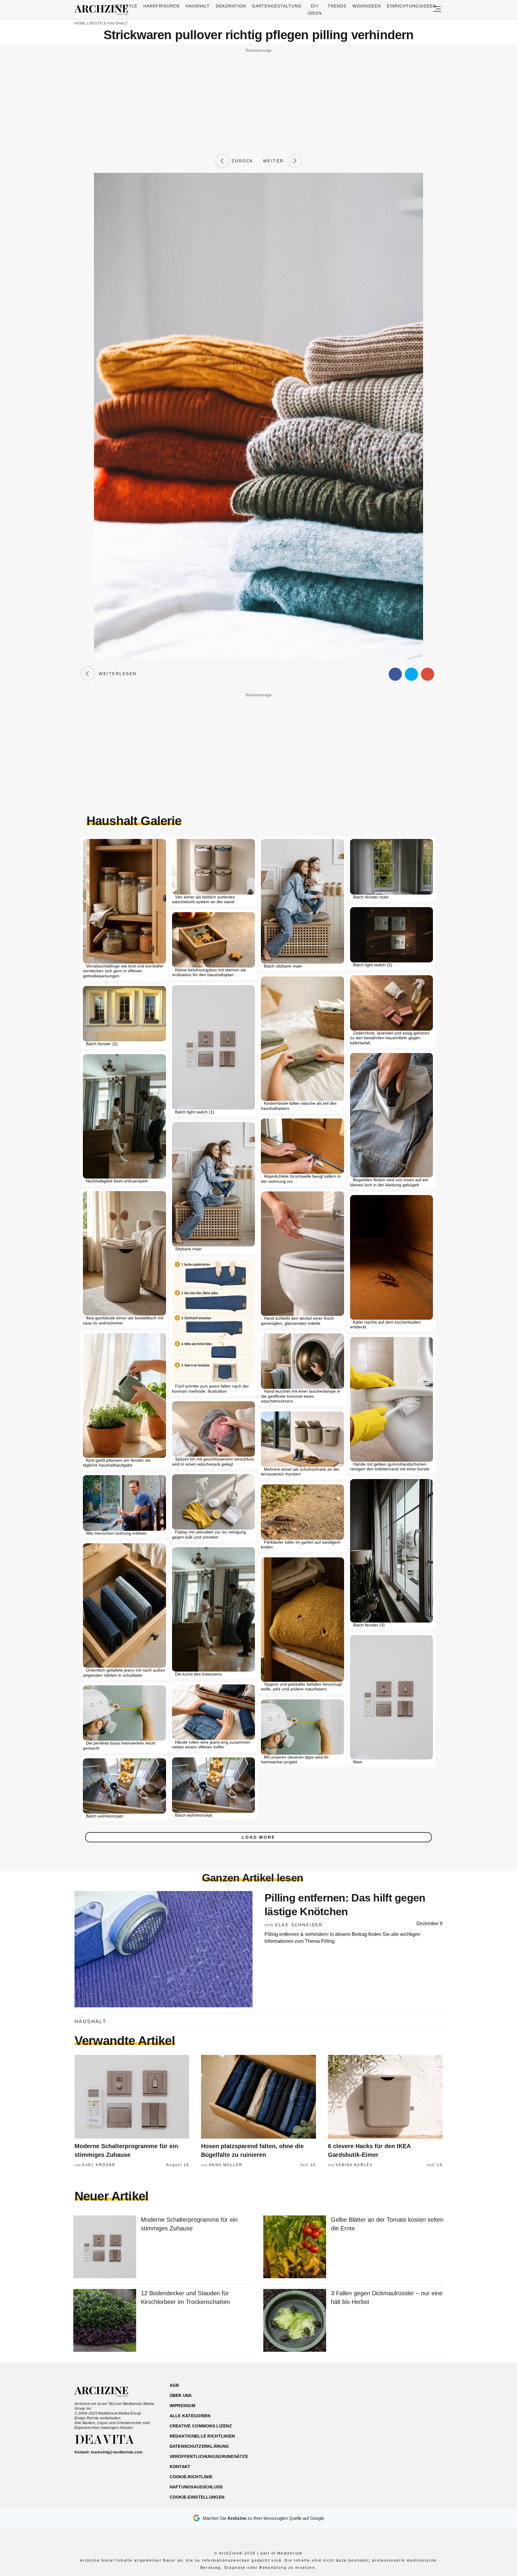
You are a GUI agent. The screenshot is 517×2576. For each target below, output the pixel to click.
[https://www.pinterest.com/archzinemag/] (401, 2414)
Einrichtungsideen (412, 6)
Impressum (183, 2406)
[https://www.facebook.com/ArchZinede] (380, 2414)
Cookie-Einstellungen (197, 2497)
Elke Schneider (299, 1925)
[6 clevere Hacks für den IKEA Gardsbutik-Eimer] (385, 2097)
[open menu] (437, 9)
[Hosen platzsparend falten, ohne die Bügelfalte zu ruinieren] (258, 2097)
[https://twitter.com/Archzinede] (422, 2414)
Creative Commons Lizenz (201, 2426)
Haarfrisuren (161, 6)
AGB (174, 2385)
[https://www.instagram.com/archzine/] (391, 2414)
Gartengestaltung (277, 6)
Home (80, 23)
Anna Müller (226, 2165)
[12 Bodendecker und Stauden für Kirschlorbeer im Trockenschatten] (105, 2321)
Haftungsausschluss (196, 2487)
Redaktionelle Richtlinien (202, 2436)
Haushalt (198, 6)
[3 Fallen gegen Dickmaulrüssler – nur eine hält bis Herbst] (295, 2321)
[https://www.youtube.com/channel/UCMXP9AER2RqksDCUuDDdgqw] (412, 2414)
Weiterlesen (116, 674)
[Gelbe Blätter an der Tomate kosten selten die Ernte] (295, 2247)
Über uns (181, 2395)
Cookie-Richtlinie (191, 2477)
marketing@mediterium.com (117, 2452)
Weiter (275, 161)
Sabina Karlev (354, 2165)
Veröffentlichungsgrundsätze (209, 2456)
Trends (337, 6)
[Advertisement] (258, 96)
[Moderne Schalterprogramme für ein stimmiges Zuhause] (132, 2097)
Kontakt (180, 2467)
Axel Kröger (99, 2165)
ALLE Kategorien (190, 2416)
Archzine (103, 10)
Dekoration (231, 6)
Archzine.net (107, 2392)
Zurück (241, 161)
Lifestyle (125, 6)
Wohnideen (367, 6)
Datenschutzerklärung (199, 2446)
